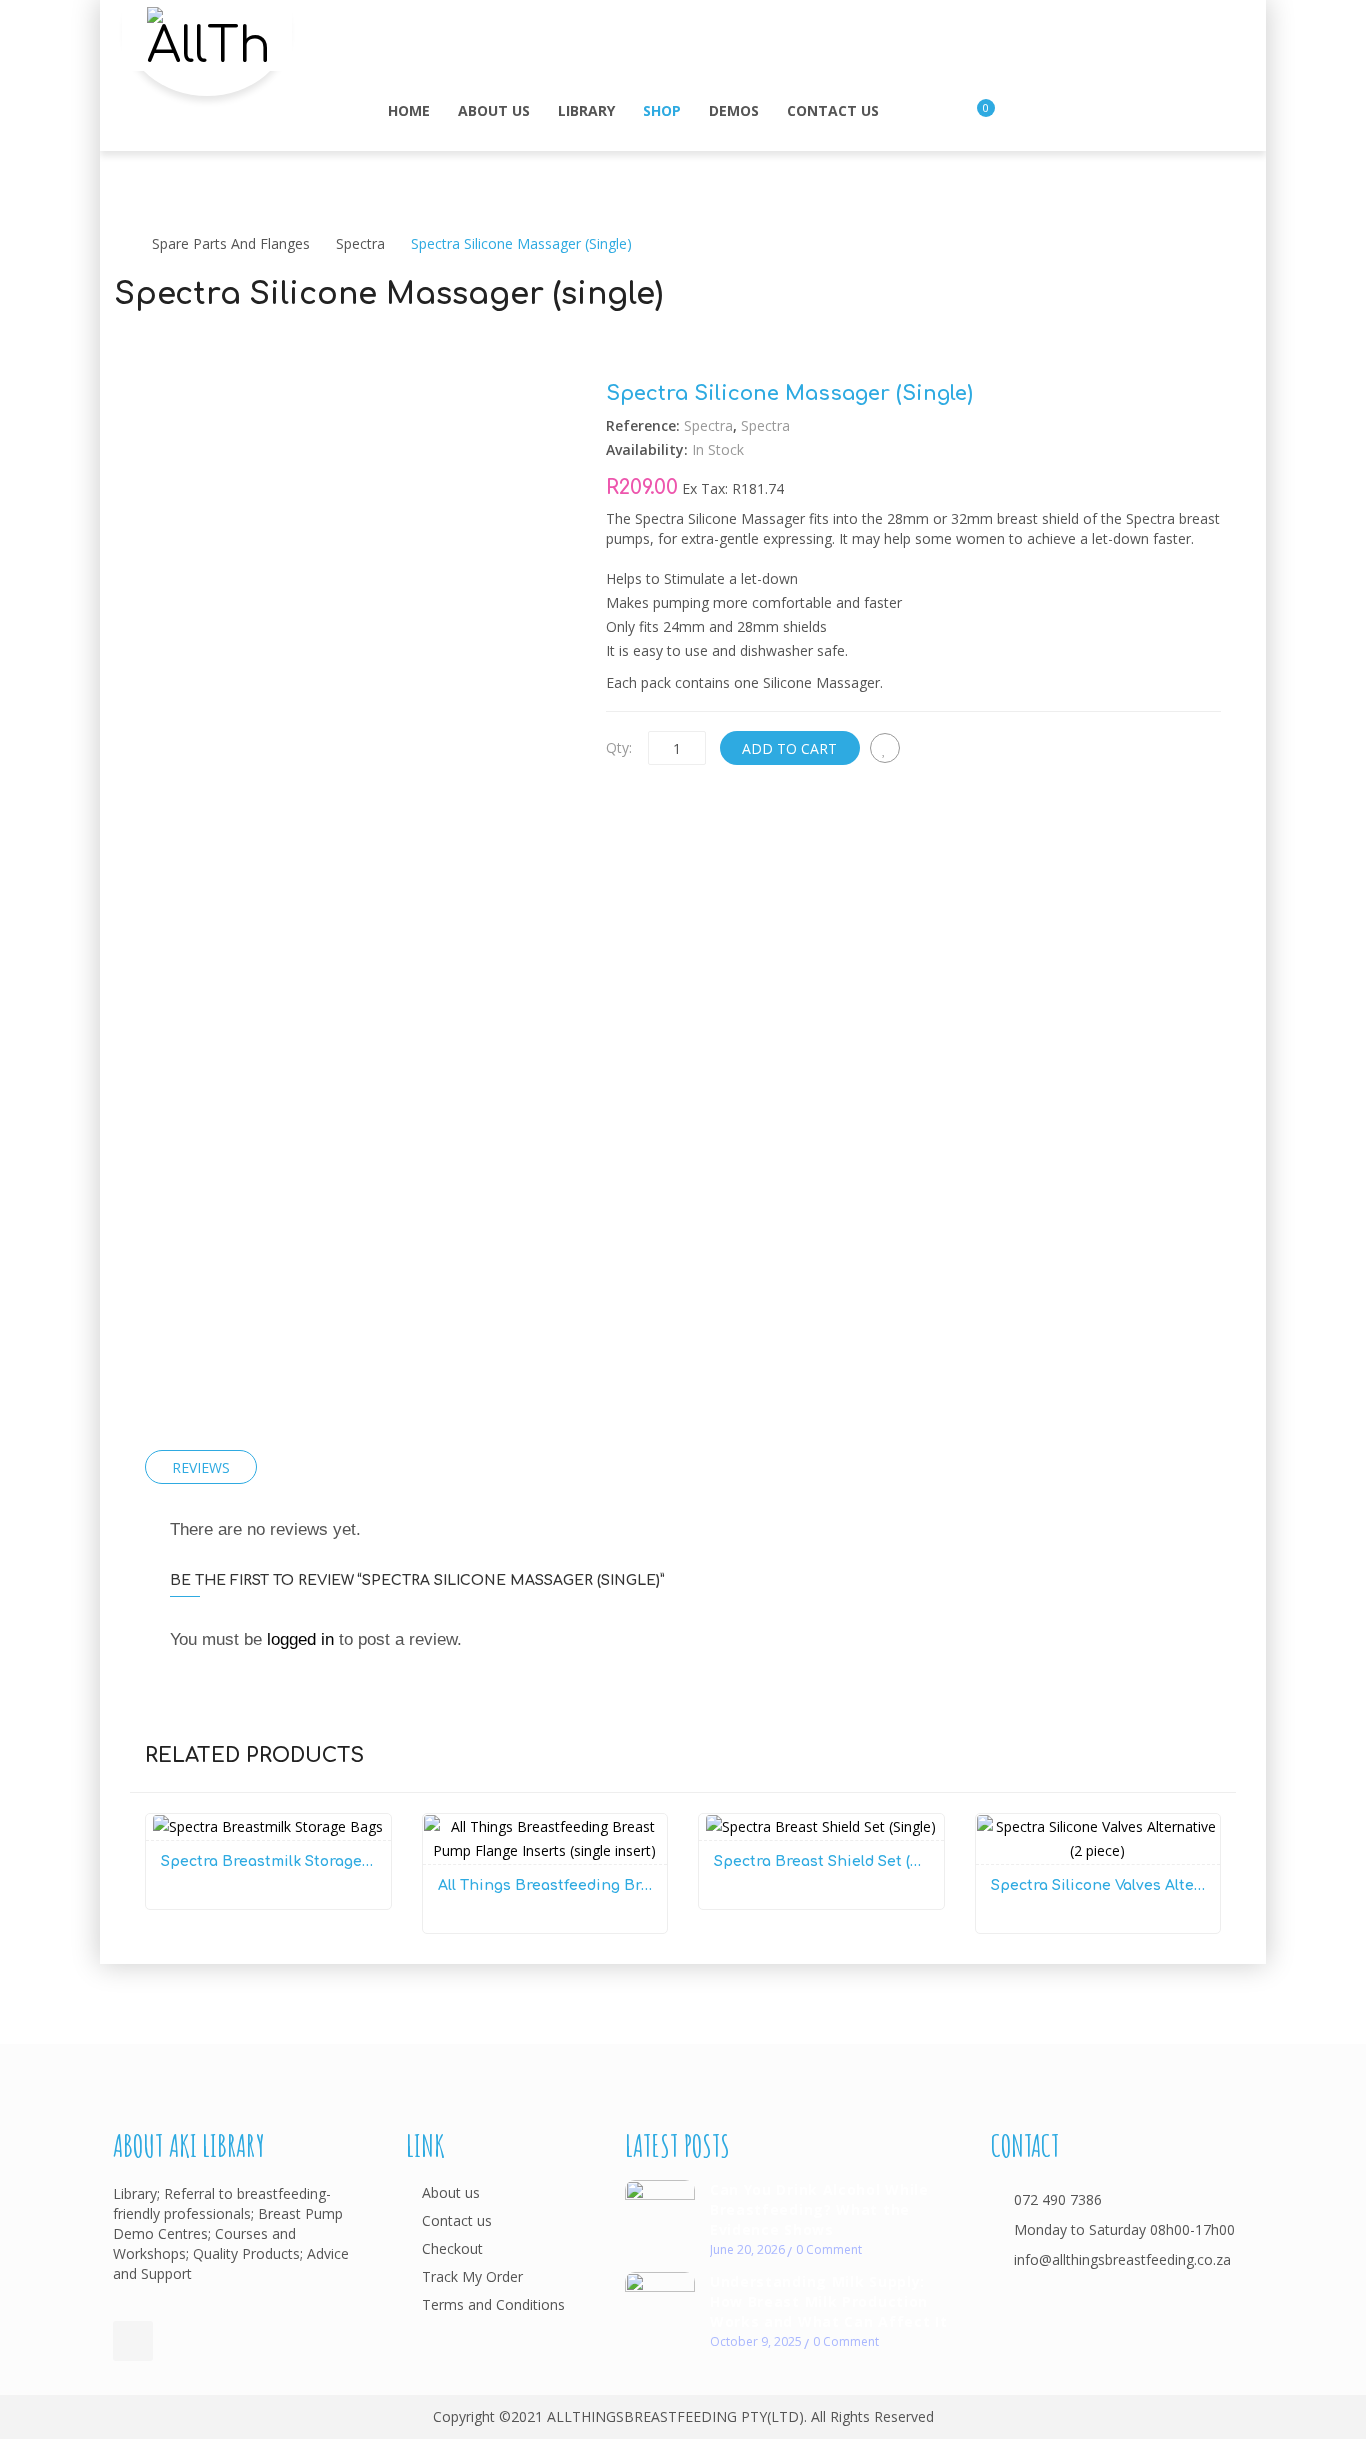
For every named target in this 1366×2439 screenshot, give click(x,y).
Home (409, 110)
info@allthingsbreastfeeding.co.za (1122, 2259)
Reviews (201, 1467)
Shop (662, 110)
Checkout (452, 2248)
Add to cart (789, 748)
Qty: (619, 747)
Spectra (360, 243)
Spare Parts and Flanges (231, 243)
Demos (734, 110)
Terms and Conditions (493, 2304)
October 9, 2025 (756, 2341)
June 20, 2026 (747, 2249)
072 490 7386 (1058, 2199)
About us (494, 110)
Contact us (833, 110)
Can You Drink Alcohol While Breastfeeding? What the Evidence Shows (819, 2209)
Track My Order (472, 2276)
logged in (300, 1639)
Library (586, 110)
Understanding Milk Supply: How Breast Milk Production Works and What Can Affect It (829, 2301)
